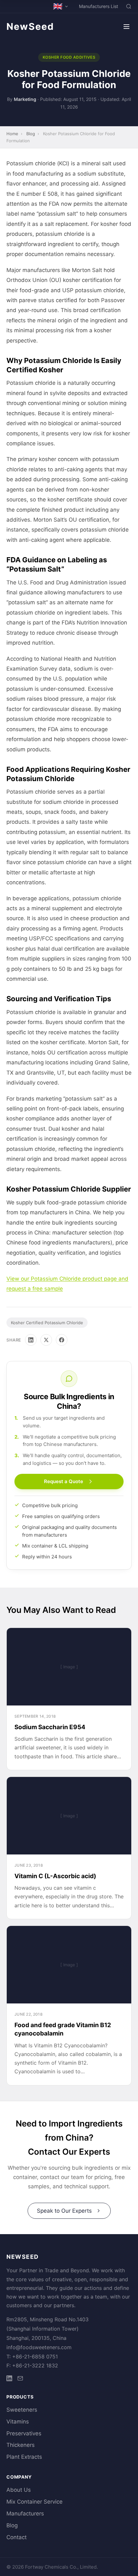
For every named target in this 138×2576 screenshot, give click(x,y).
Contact (17, 2537)
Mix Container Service (34, 2502)
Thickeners (21, 2445)
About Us (19, 2490)
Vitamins (18, 2422)
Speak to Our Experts (64, 2211)
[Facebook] (62, 1340)
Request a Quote (64, 1481)
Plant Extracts (24, 2457)
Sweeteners (22, 2410)
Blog (31, 134)
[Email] (20, 2379)
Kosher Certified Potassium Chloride (47, 1323)
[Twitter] (46, 1340)
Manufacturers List (99, 6)
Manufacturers (25, 2514)
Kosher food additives (69, 57)
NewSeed (30, 26)
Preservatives (24, 2433)
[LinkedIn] (31, 1340)
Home (12, 134)
